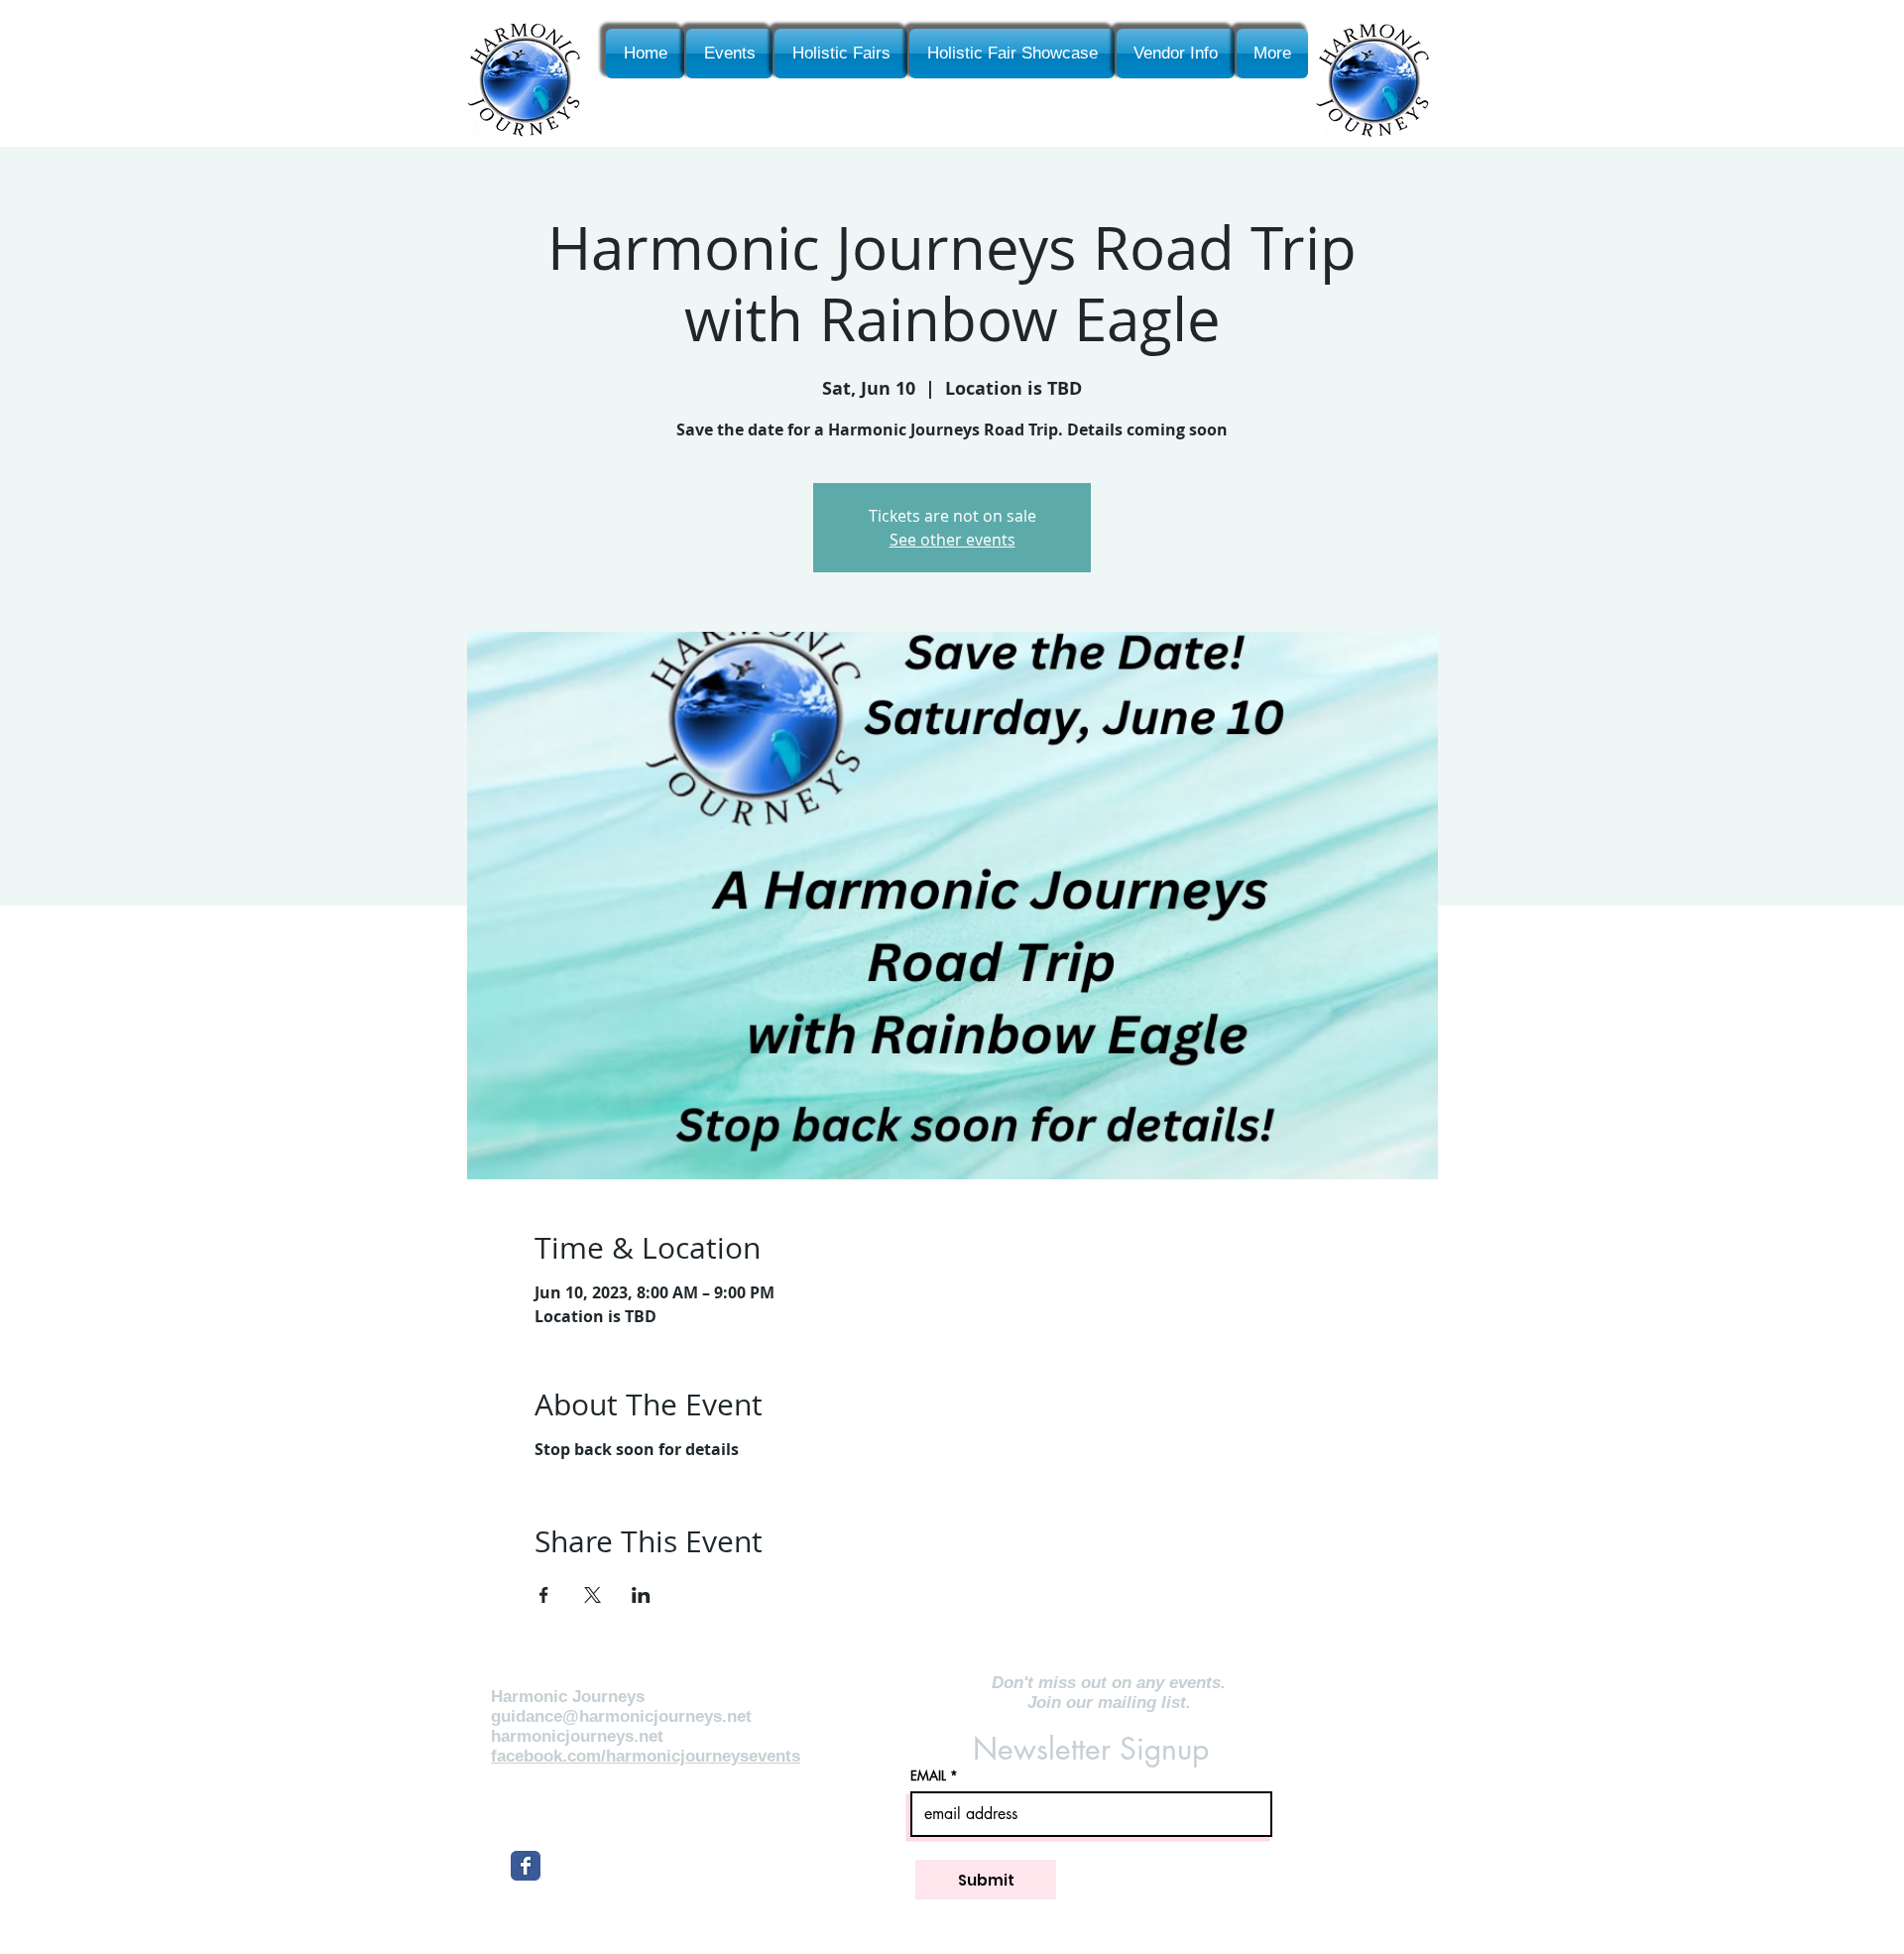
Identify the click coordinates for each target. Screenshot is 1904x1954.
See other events (952, 540)
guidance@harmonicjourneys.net (621, 1716)
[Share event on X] (593, 1595)
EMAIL (928, 1776)
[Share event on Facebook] (544, 1595)
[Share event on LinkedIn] (641, 1595)
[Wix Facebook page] (526, 1866)
